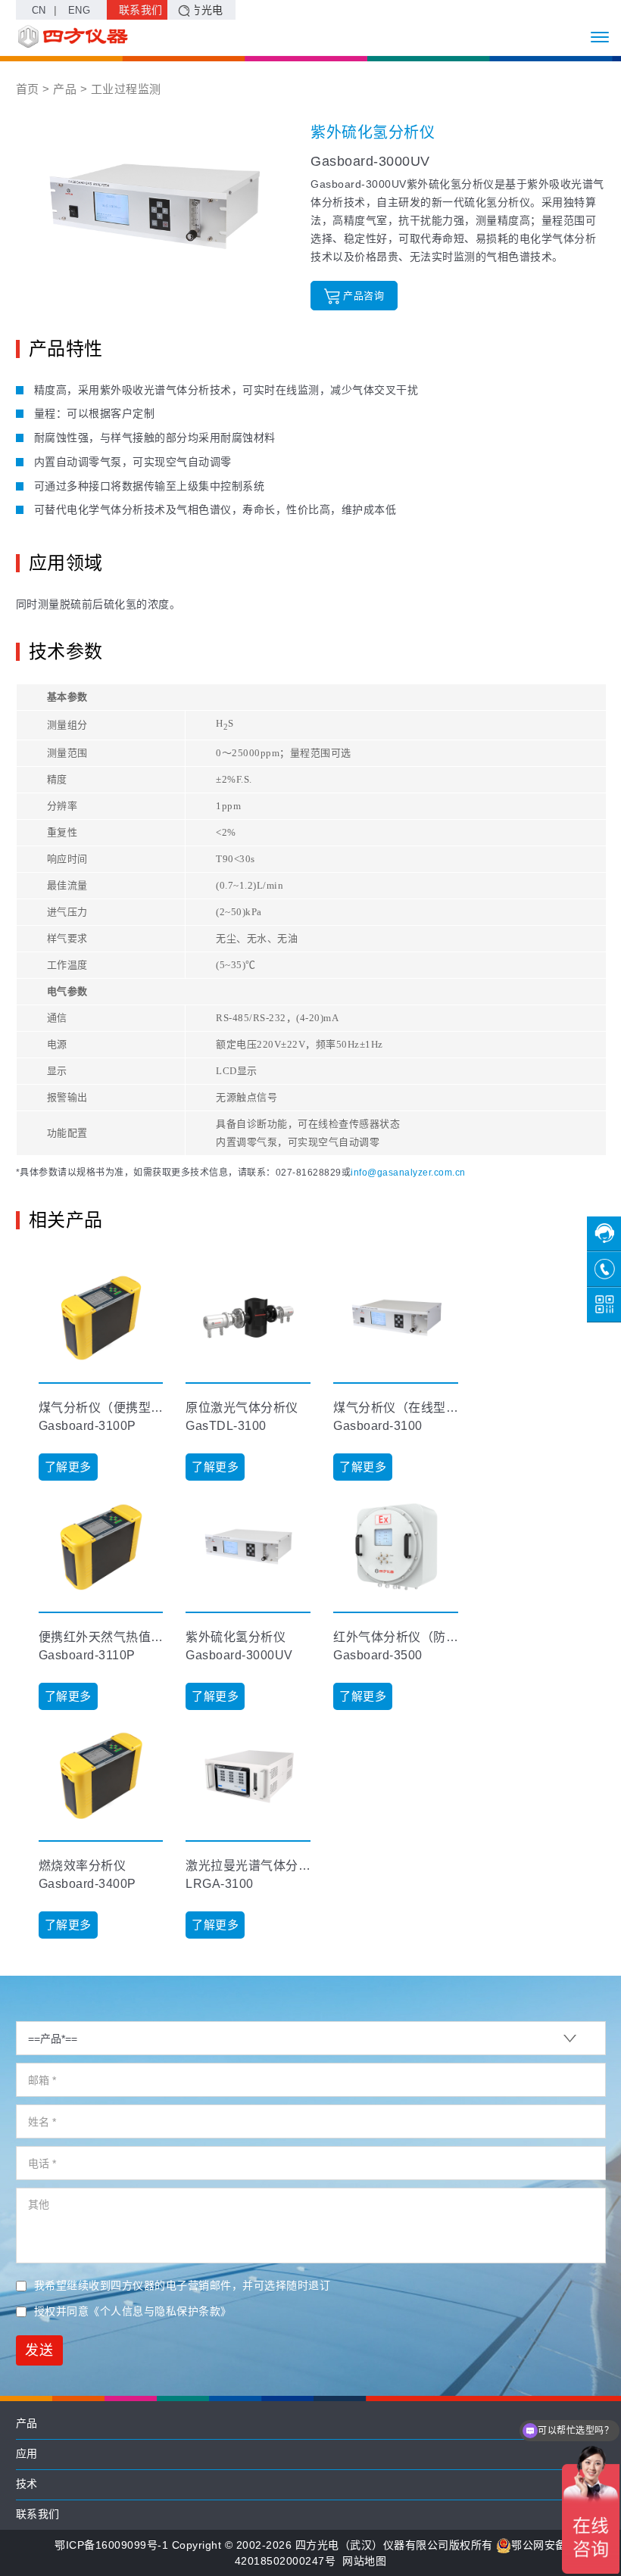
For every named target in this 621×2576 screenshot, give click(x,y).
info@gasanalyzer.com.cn (408, 1173)
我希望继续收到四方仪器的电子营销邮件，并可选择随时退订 (183, 2285)
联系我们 (141, 10)
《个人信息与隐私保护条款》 (160, 2311)
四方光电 (201, 10)
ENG (80, 10)
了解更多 (68, 1467)
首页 (28, 89)
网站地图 (364, 2561)
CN (39, 10)
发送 (39, 2350)
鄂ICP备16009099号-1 (111, 2545)
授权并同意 (133, 2311)
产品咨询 (364, 296)
